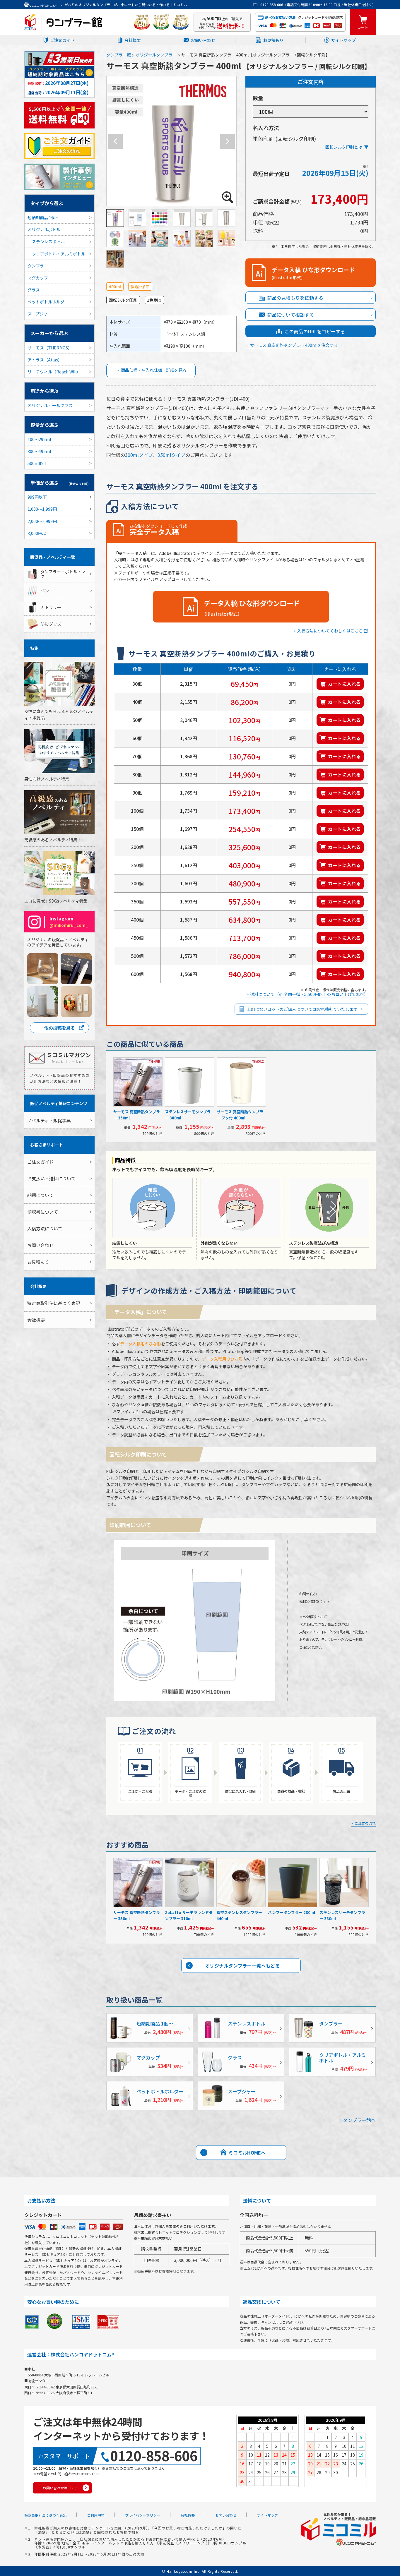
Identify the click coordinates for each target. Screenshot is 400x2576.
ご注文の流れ (365, 1823)
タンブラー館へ (359, 2120)
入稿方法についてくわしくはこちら (330, 631)
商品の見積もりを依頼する (295, 298)
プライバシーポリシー (143, 2515)
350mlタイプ (171, 455)
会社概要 (133, 40)
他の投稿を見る (60, 1028)
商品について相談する (290, 315)
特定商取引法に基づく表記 (54, 1303)
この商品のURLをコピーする (315, 331)
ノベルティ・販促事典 (49, 1120)
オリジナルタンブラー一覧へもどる (242, 1966)
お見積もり (273, 40)
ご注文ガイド (62, 40)
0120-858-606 (154, 2456)
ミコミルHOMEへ (247, 2153)
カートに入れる (344, 684)
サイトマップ (343, 40)
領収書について (43, 1212)
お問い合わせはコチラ (60, 2488)
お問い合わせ (203, 40)
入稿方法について (45, 1228)
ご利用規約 (96, 2515)
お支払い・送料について (51, 1178)
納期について (40, 1195)
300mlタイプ (139, 455)
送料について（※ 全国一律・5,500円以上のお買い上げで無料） (309, 994)
